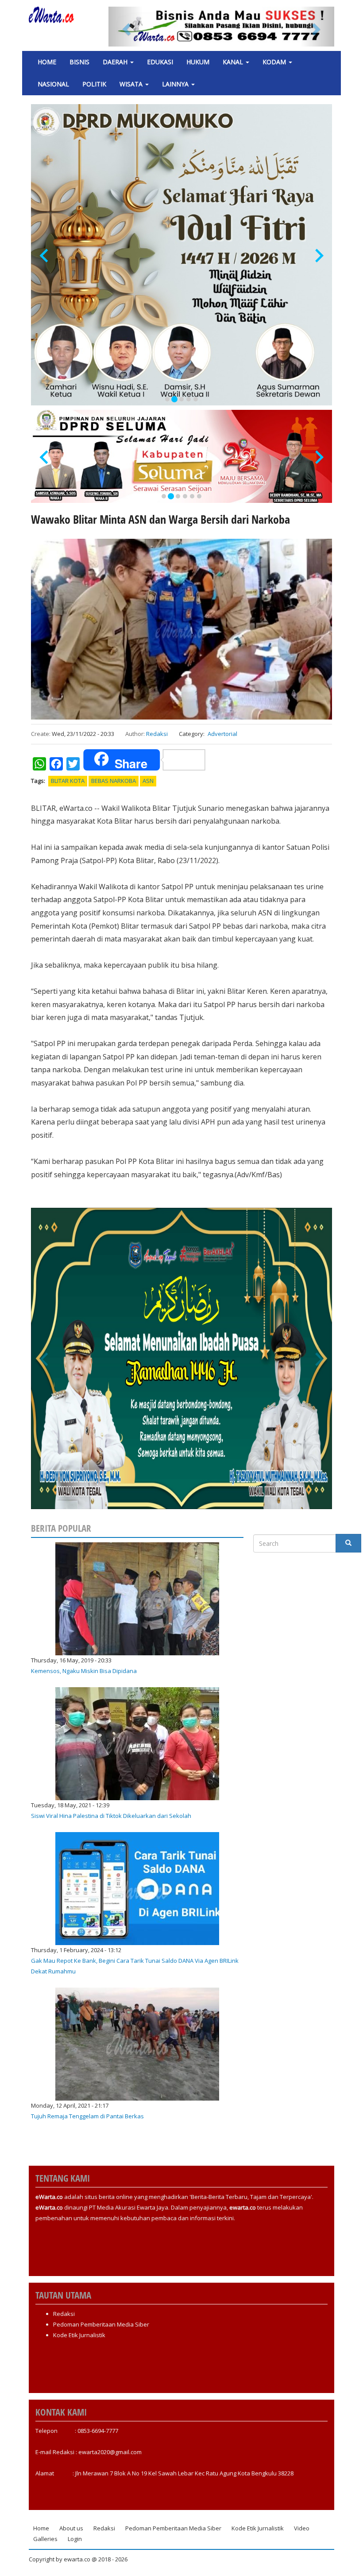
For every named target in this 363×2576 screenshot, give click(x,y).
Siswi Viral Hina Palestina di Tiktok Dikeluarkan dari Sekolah (111, 1816)
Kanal (234, 62)
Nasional (53, 84)
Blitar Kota (68, 781)
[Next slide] (319, 256)
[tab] (167, 399)
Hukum (198, 62)
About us (71, 2528)
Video (302, 2528)
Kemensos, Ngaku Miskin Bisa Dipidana (84, 1671)
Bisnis (79, 62)
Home (47, 62)
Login (75, 2539)
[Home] (55, 15)
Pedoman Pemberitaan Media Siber (101, 2324)
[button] (126, 27)
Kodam (275, 62)
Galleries (45, 2539)
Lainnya (176, 84)
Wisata (132, 84)
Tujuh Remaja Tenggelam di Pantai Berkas (87, 2116)
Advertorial (222, 734)
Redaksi (157, 734)
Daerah (116, 62)
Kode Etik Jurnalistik (79, 2335)
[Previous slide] (45, 256)
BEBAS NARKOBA (114, 781)
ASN (148, 781)
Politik (94, 84)
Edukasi (160, 62)
